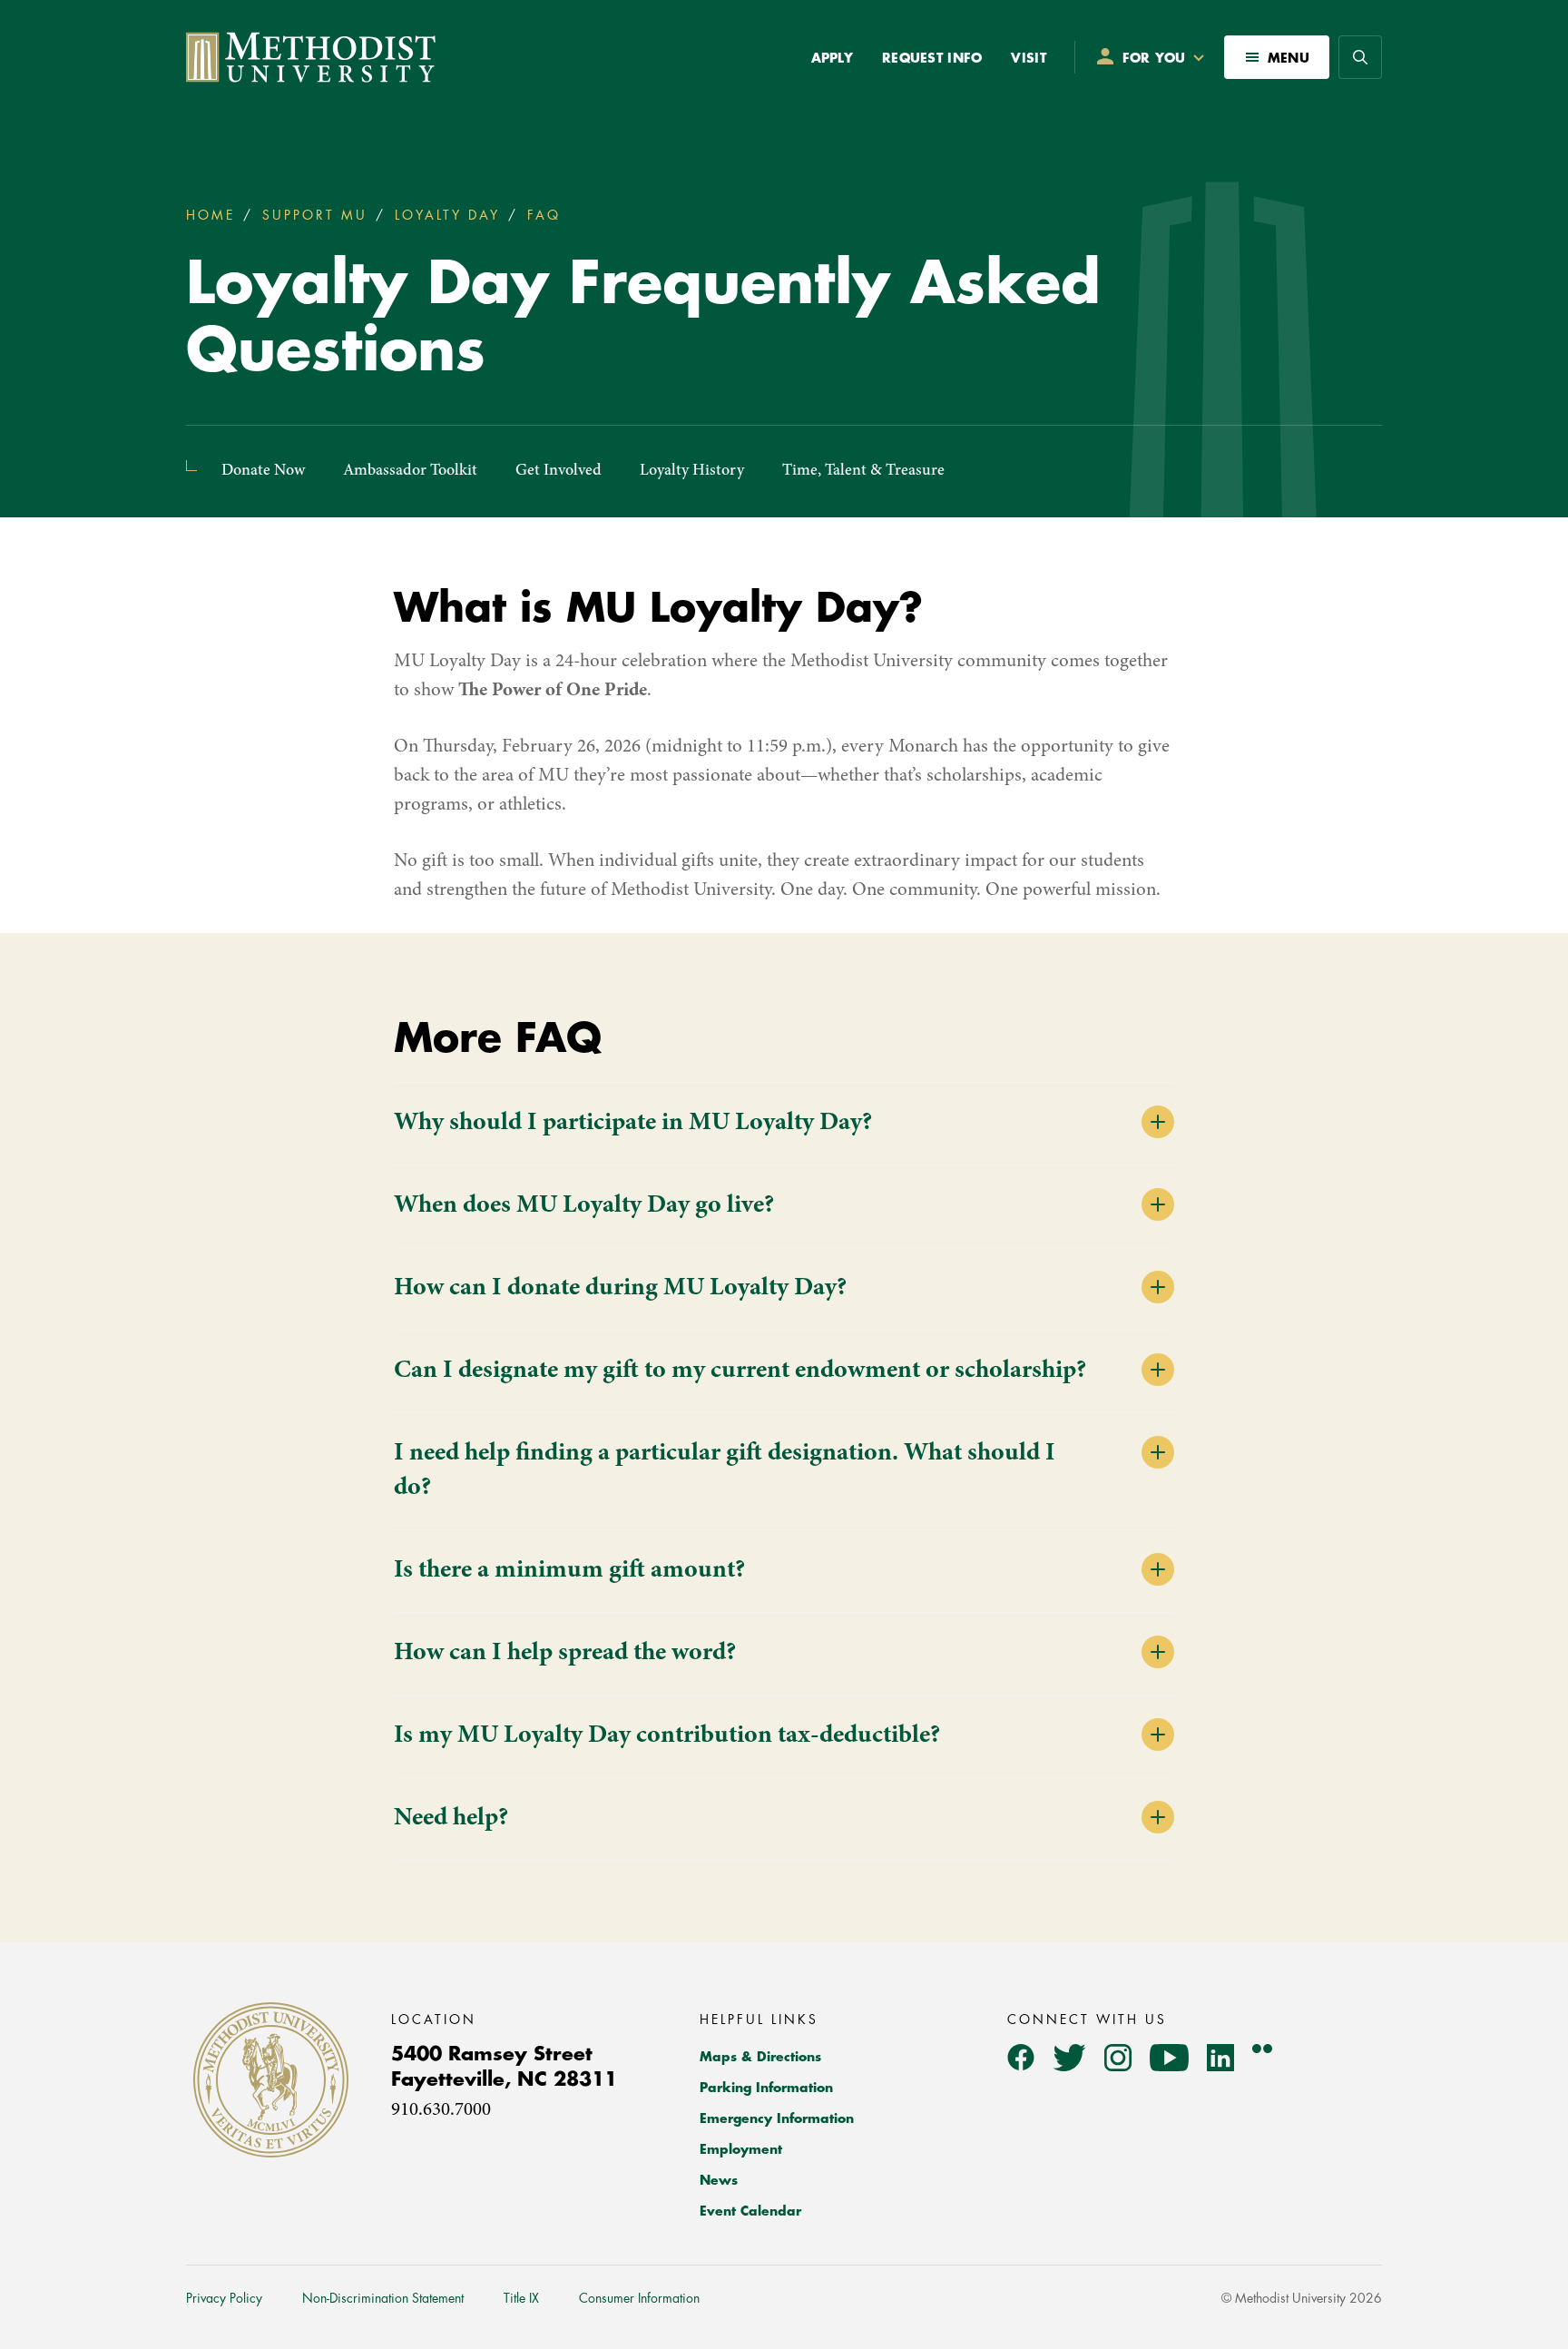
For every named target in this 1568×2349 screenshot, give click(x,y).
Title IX (521, 2298)
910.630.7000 (441, 2111)
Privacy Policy (224, 2298)
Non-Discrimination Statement (383, 2298)
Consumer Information (639, 2298)
